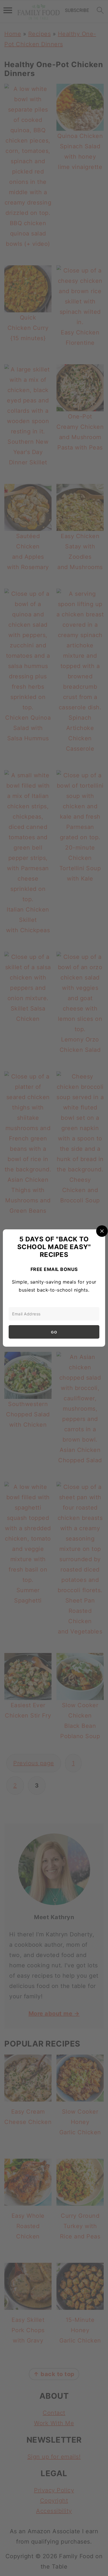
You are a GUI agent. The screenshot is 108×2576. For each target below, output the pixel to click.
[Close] (102, 1231)
